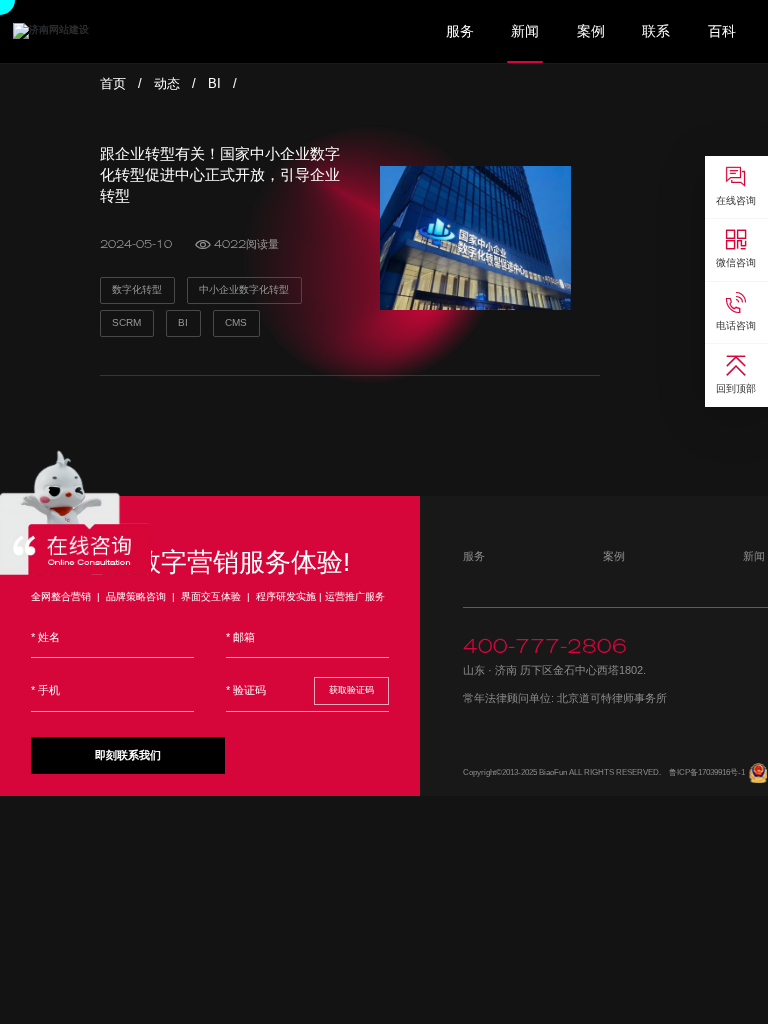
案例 (591, 31)
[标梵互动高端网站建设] (51, 30)
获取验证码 (351, 690)
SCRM (126, 322)
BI (214, 83)
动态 (167, 83)
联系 (656, 31)
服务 (460, 31)
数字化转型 (137, 289)
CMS (236, 322)
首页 (113, 83)
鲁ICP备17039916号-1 (707, 772)
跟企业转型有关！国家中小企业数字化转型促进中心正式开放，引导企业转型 (220, 174)
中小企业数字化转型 (244, 289)
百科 (722, 31)
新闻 (525, 31)
